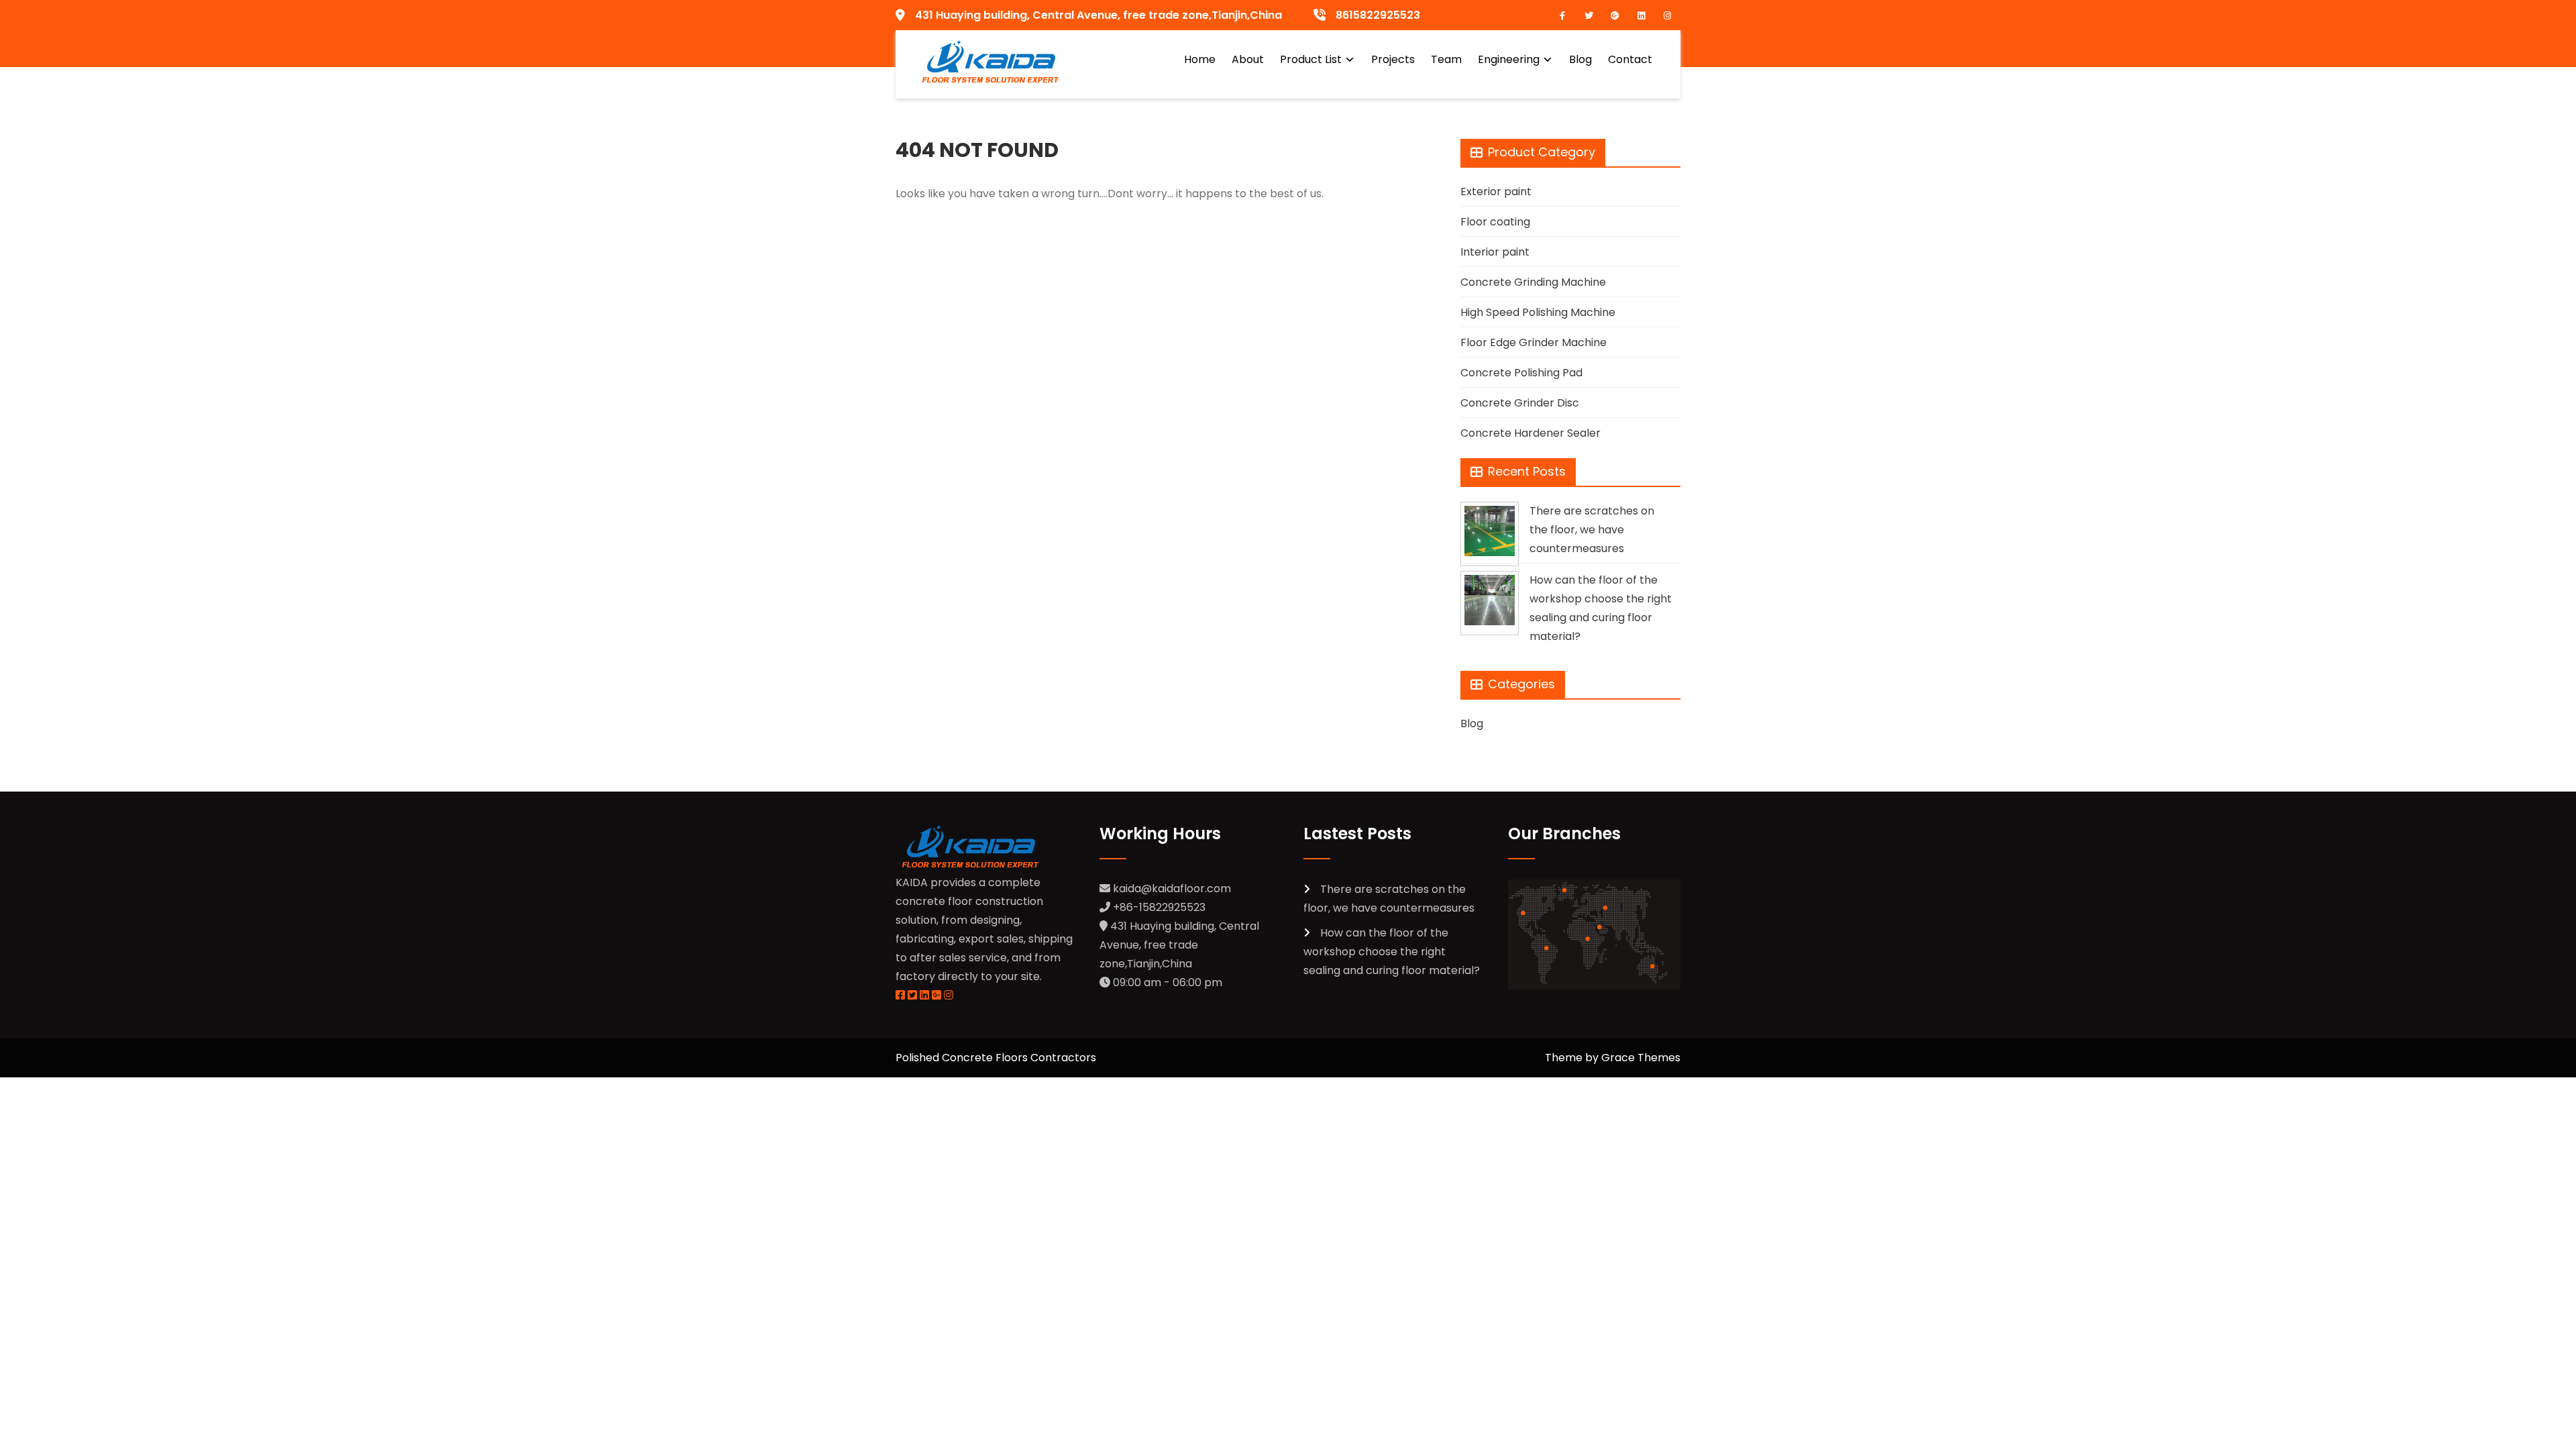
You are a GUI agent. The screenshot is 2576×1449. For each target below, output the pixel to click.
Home (1200, 59)
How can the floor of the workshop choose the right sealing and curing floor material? (1392, 952)
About (1248, 59)
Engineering (1509, 59)
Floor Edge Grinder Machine (1534, 342)
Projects (1393, 59)
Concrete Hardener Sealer (1531, 433)
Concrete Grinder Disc (1520, 403)
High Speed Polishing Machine (1538, 312)
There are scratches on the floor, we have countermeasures (1592, 530)
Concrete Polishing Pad (1521, 373)
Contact (1630, 59)
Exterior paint (1496, 192)
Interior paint (1495, 252)
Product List (1311, 59)
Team (1446, 59)
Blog (1580, 59)
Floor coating (1495, 222)
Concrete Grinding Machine (1533, 282)
